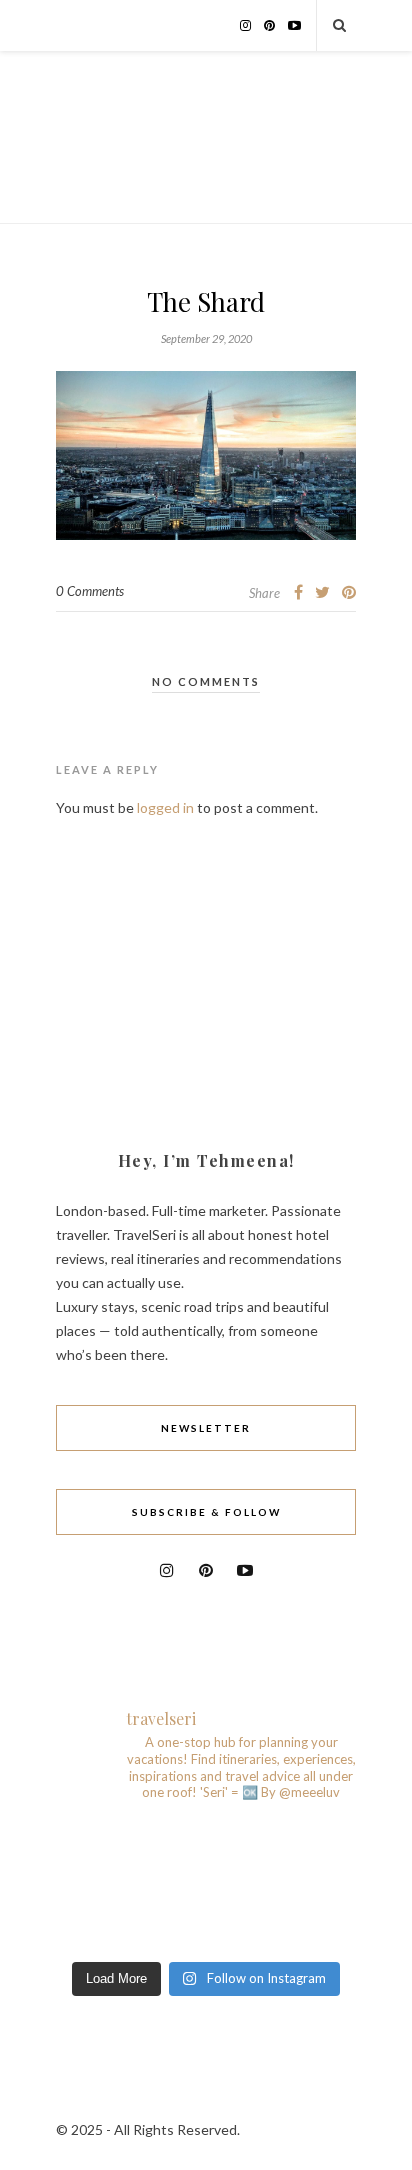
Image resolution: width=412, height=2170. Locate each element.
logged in (165, 807)
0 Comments (90, 591)
